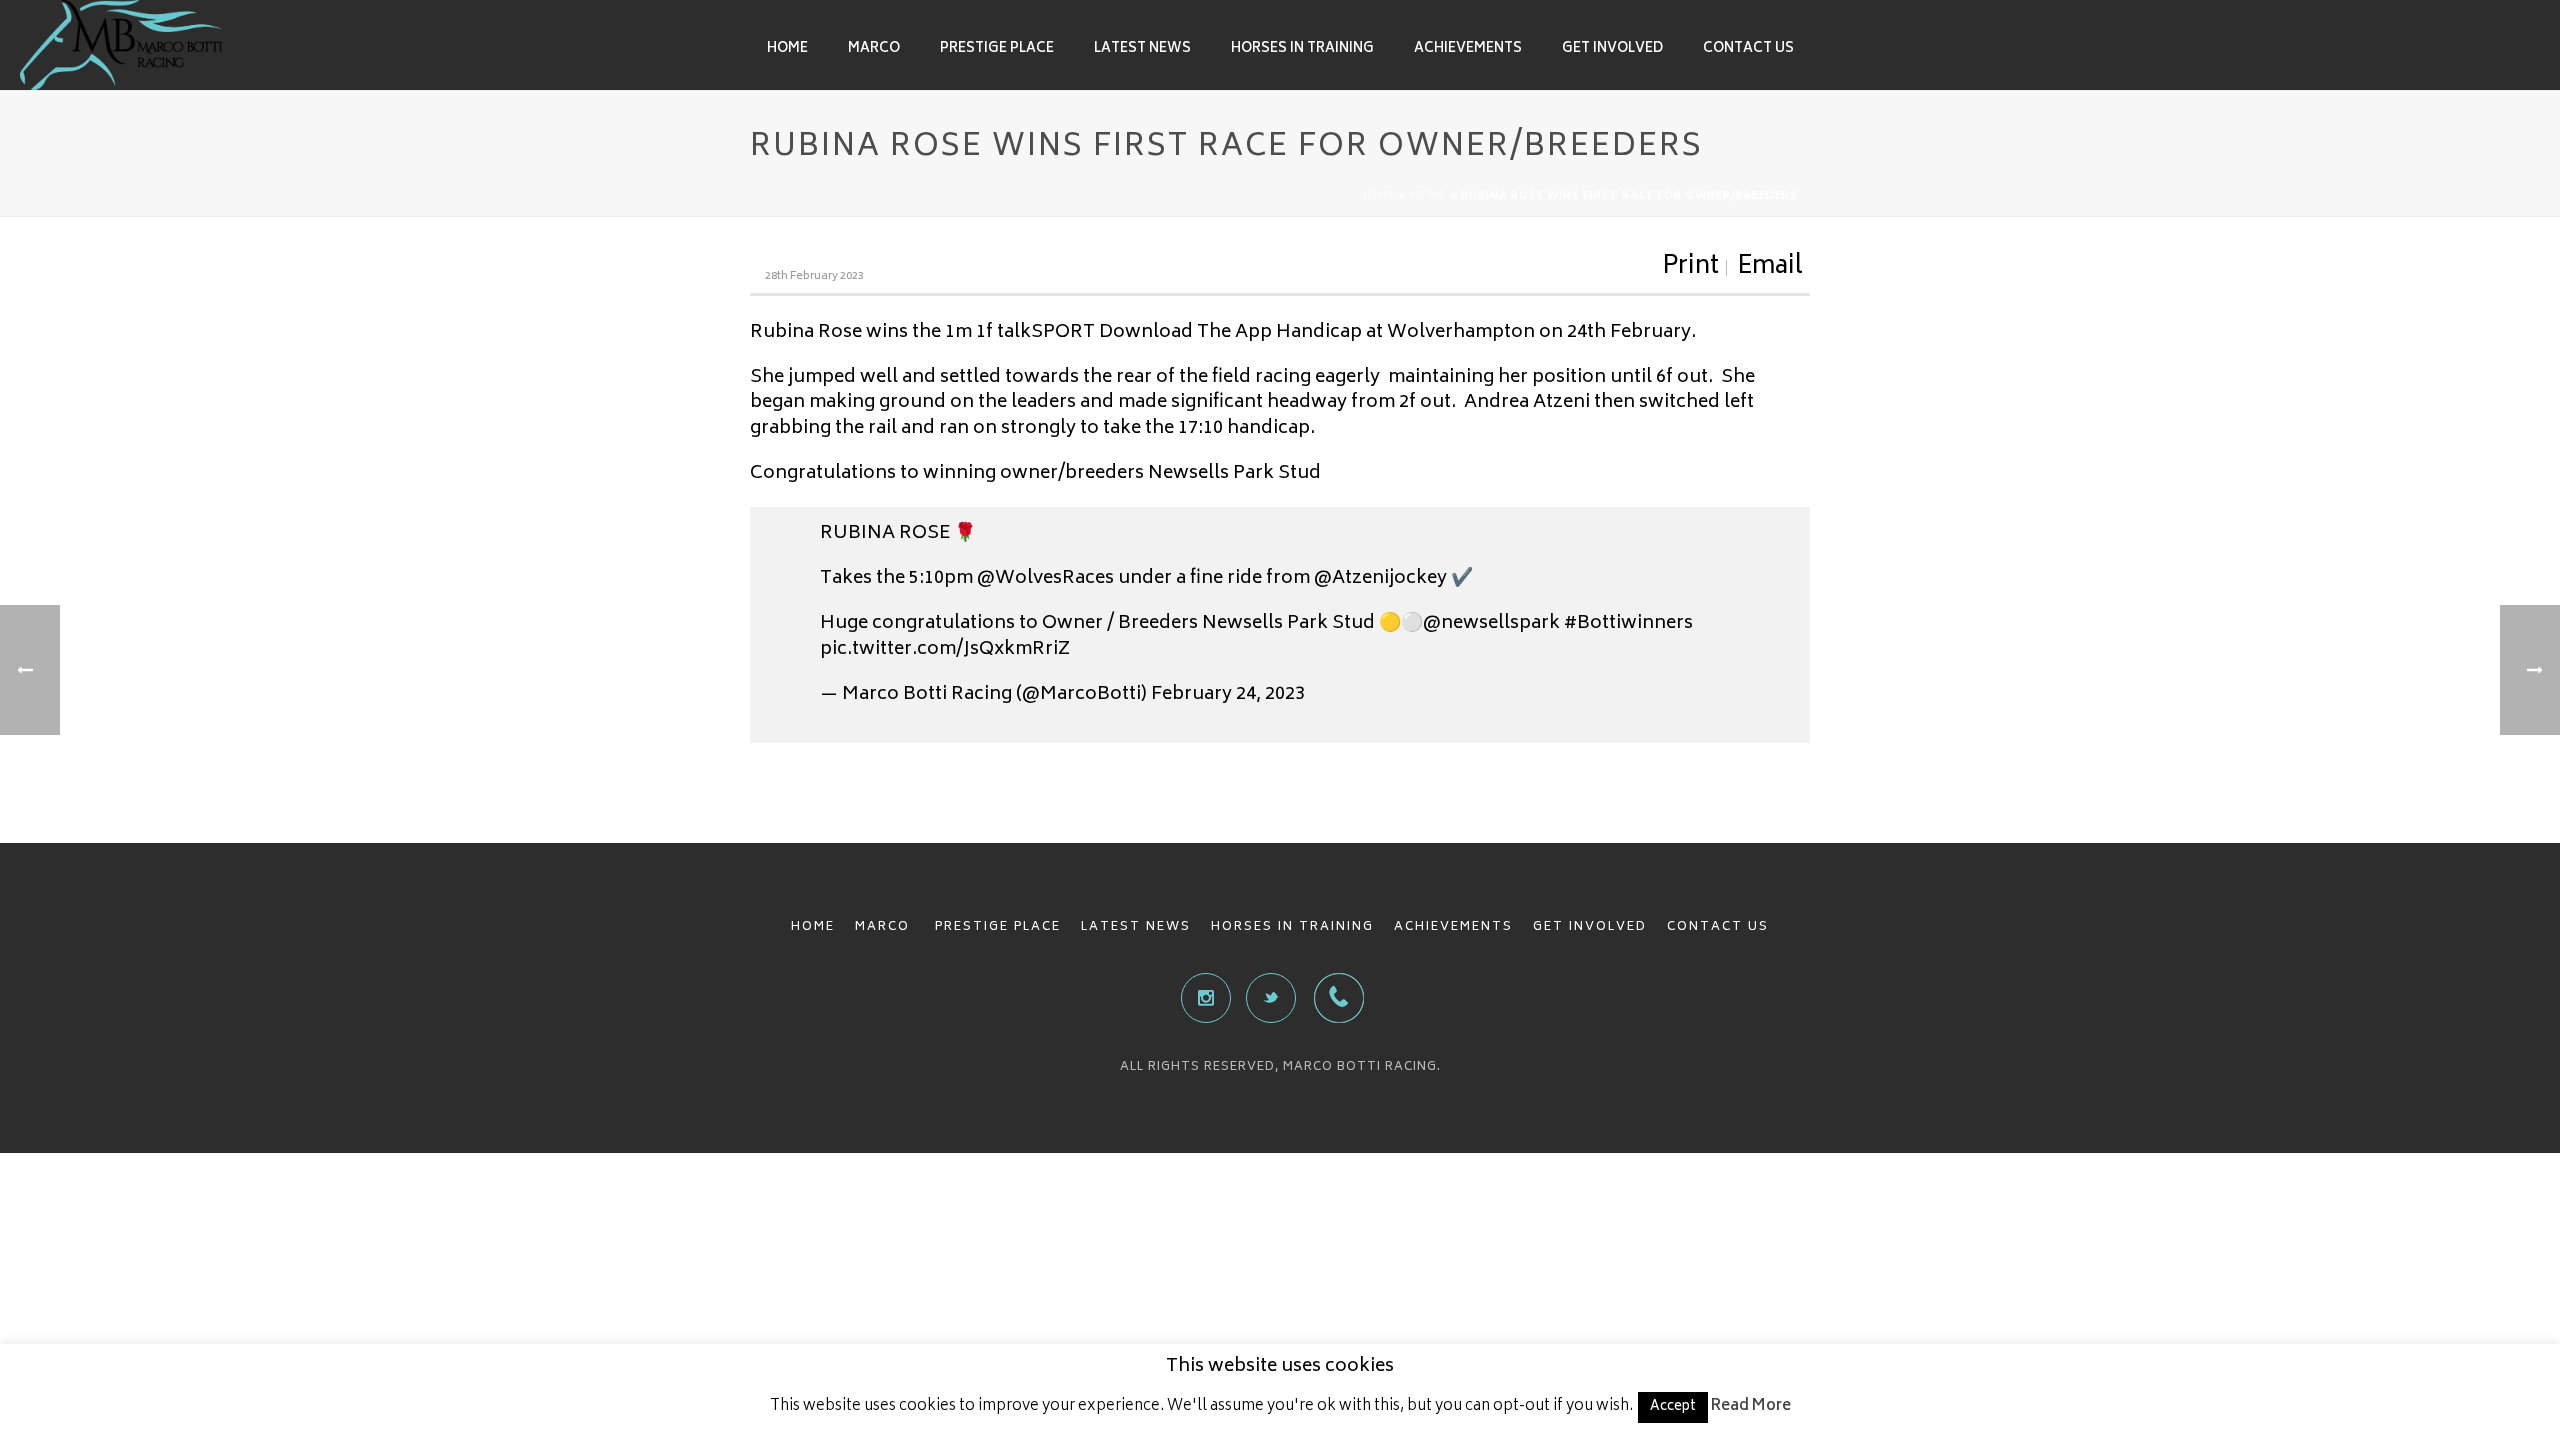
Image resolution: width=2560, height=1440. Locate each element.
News (1428, 197)
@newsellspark (1491, 624)
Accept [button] (1673, 1407)
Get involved (1612, 49)
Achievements (1468, 49)
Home (787, 49)
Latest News (1142, 49)
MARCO (885, 927)
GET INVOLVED (1590, 927)
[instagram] (1206, 998)
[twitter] (1271, 998)
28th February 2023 (814, 276)
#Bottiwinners (1628, 624)
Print (1690, 268)
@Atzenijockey (1380, 579)
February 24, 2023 (1228, 695)
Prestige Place (997, 49)
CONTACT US (1718, 927)
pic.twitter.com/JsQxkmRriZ (945, 650)
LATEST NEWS (1136, 927)
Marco (874, 49)
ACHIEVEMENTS (1453, 927)
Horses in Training (1302, 49)
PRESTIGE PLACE (998, 927)
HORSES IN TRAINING (1292, 927)
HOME (813, 927)
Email (1770, 268)
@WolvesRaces (1045, 579)
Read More (1751, 1406)
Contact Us (1748, 49)
